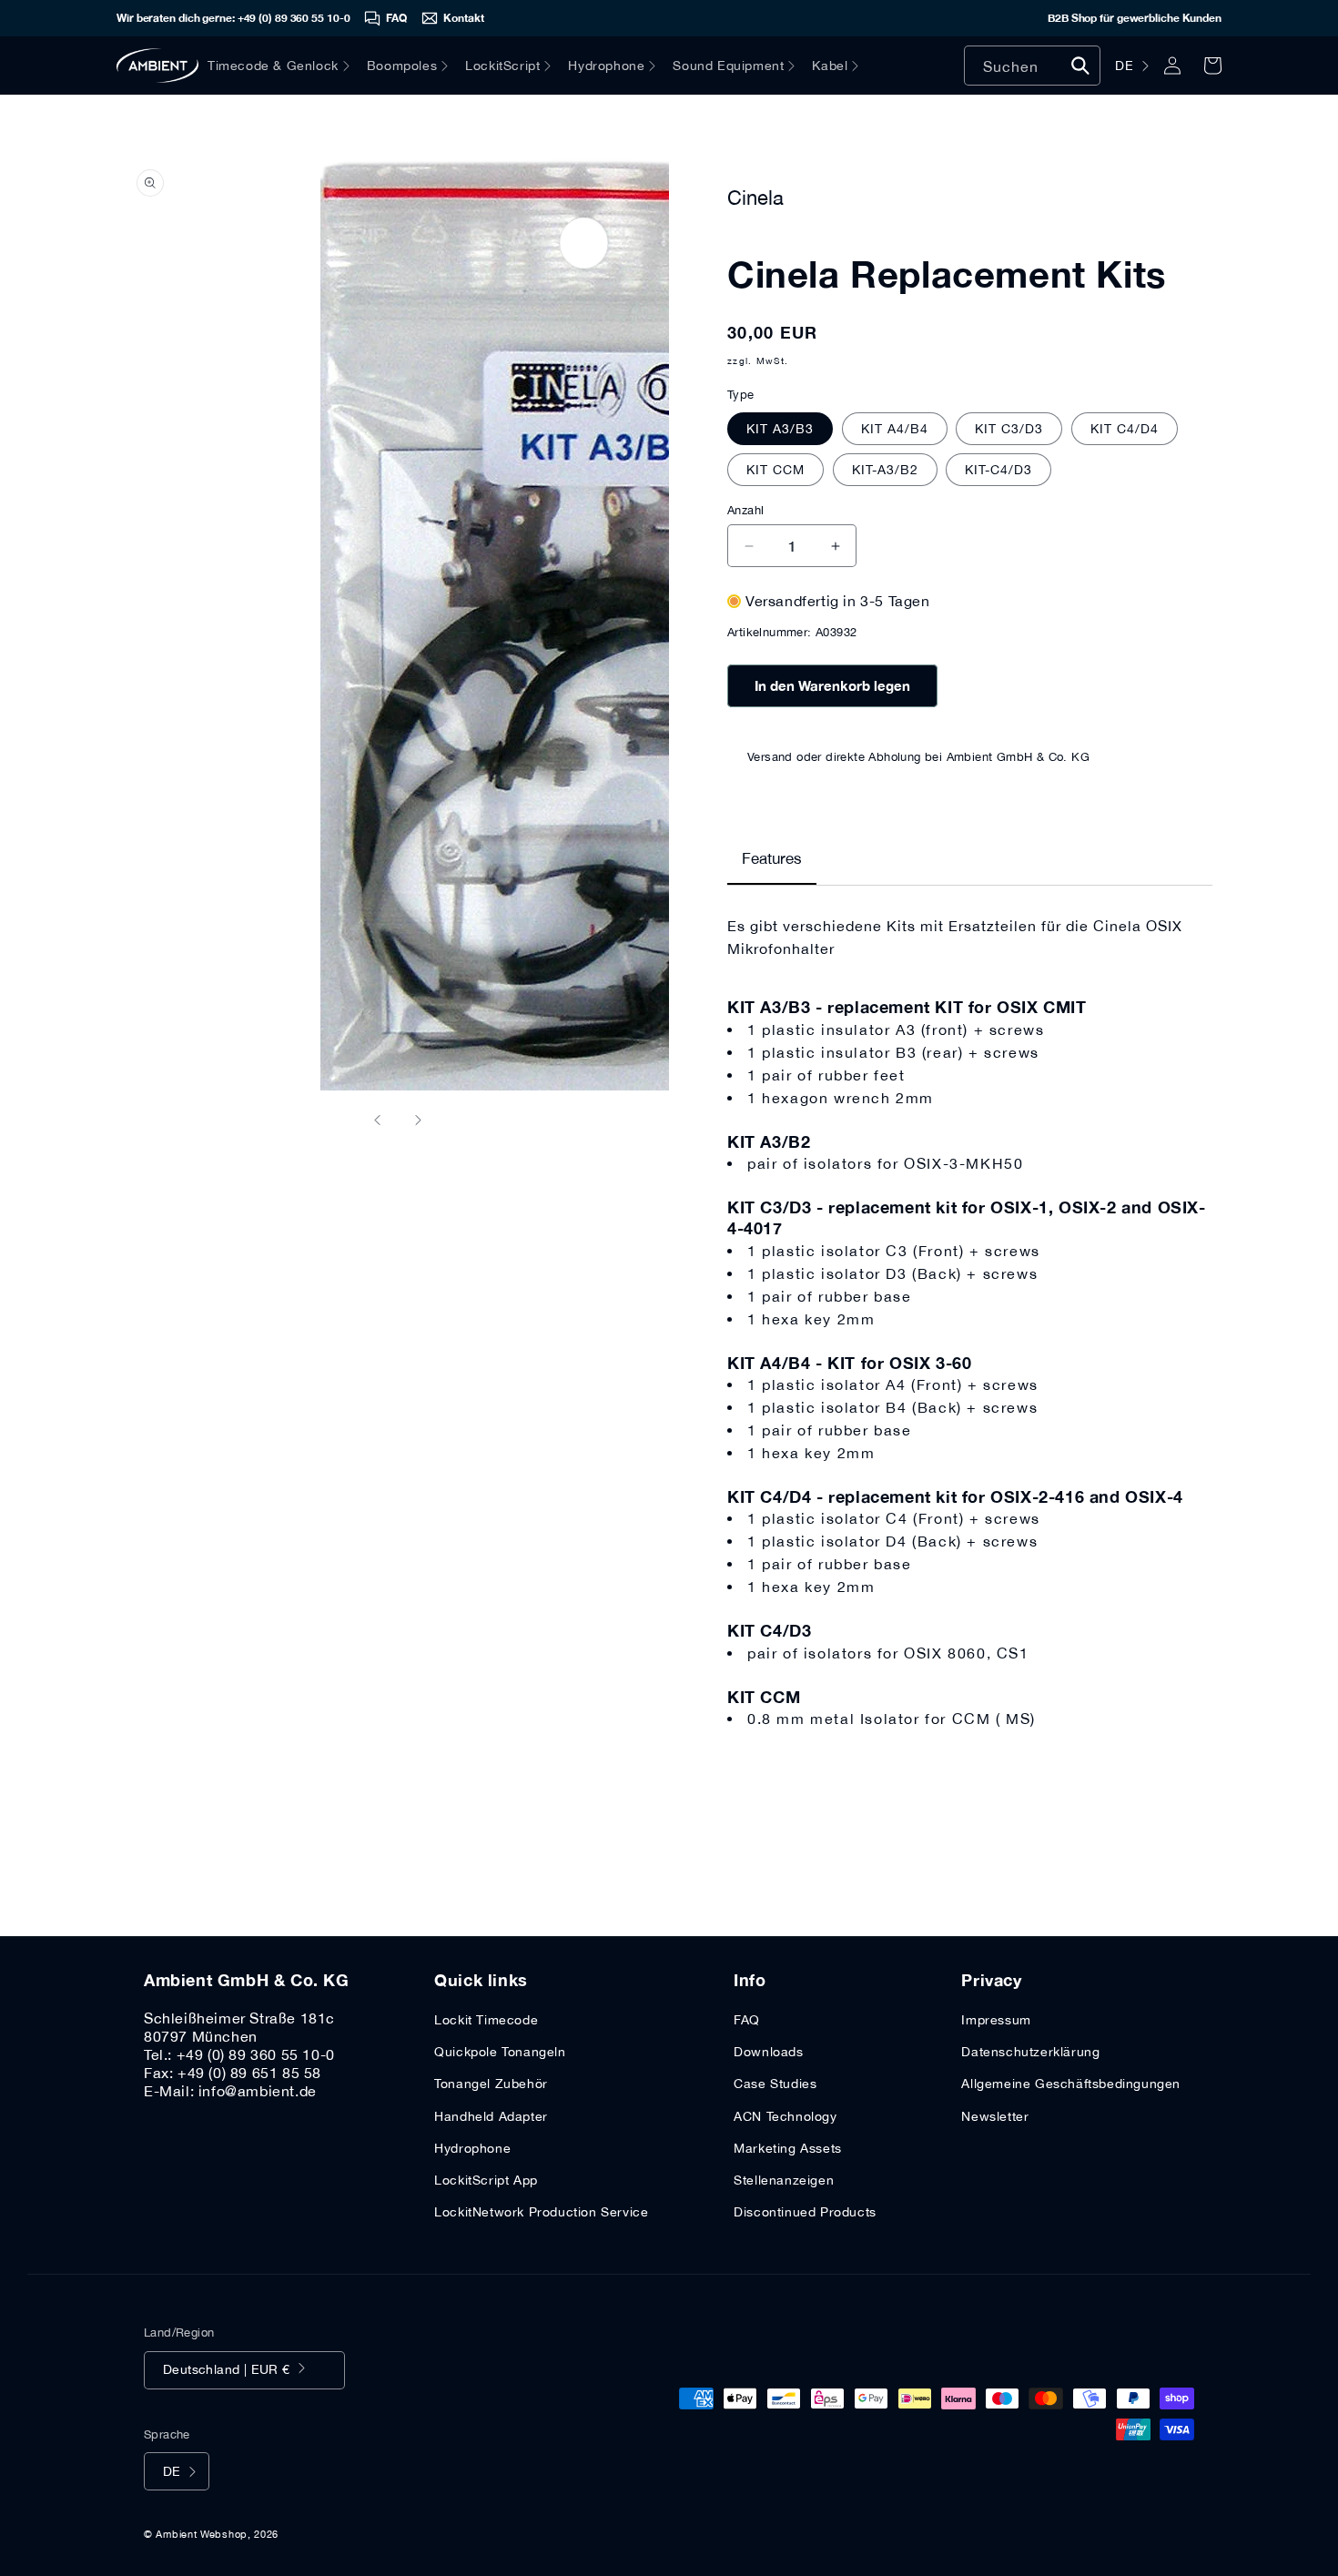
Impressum (996, 2020)
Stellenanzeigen (784, 2180)
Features (772, 858)
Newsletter (995, 2116)
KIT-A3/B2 (885, 470)
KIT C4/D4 (1125, 429)
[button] (287, 66)
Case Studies (775, 2084)
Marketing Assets (788, 2148)
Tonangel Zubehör (491, 2084)
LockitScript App (486, 2180)
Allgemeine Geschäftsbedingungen (1071, 2084)
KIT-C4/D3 (998, 470)
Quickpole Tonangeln (500, 2052)
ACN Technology (785, 2116)
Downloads (768, 2052)
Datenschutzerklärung (1030, 2052)
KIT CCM (775, 470)
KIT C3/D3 (1009, 429)
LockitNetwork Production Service (541, 2212)
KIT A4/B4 (895, 429)
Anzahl (745, 510)
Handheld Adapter (491, 2116)
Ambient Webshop (202, 2534)
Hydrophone (472, 2148)
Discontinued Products (805, 2212)
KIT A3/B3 (780, 429)
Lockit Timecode (486, 2020)
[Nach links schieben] (378, 1120)
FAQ (747, 2020)
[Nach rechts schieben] (418, 1120)
